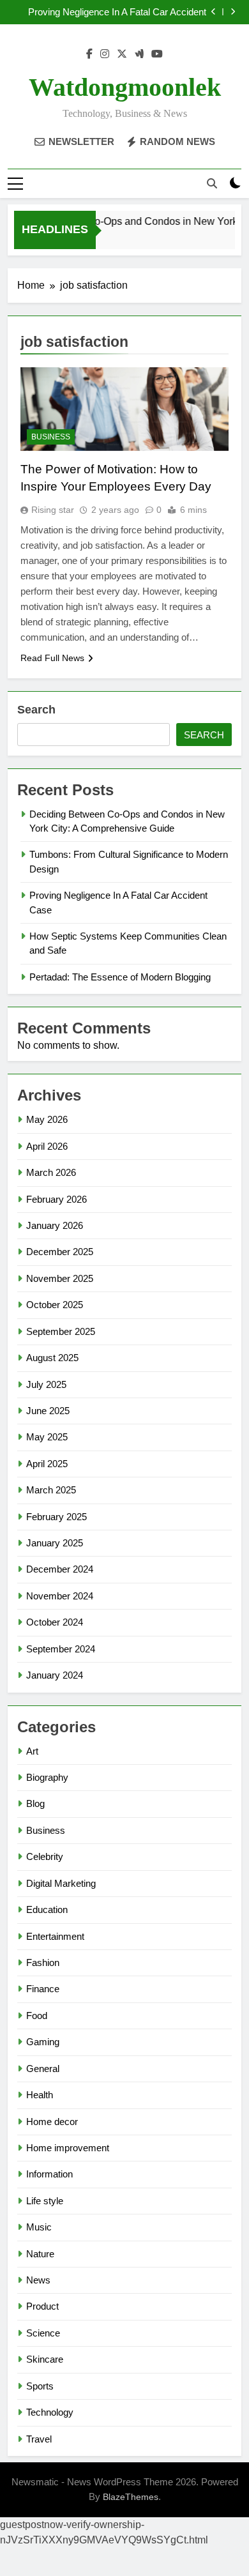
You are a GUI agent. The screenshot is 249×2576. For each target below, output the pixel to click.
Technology (50, 2412)
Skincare (45, 2359)
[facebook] (89, 54)
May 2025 (47, 1437)
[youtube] (157, 54)
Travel (39, 2439)
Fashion (43, 1962)
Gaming (43, 2042)
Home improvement (68, 2148)
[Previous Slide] (214, 12)
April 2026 (47, 1146)
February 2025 (57, 1517)
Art (32, 1751)
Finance (43, 1989)
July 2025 (46, 1384)
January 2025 (55, 1543)
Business (51, 437)
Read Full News (52, 658)
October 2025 (55, 1305)
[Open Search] (212, 183)
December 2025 (60, 1252)
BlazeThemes (131, 2497)
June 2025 (48, 1411)
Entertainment (55, 1936)
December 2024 (60, 1569)
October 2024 (55, 1622)
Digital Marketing (61, 1883)
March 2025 (51, 1490)
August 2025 (52, 1358)
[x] (122, 54)
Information (49, 2174)
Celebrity (45, 1856)
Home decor (52, 2122)
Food (37, 2016)
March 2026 (51, 1172)
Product (42, 2306)
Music (39, 2227)
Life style (45, 2201)
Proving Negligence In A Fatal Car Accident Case (117, 12)
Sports (40, 2386)
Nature (40, 2254)
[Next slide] (233, 12)
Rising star (53, 510)
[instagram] (105, 54)
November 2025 (60, 1278)
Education (47, 1909)
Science (43, 2333)
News (38, 2280)
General (43, 2069)
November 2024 (60, 1596)
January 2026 (55, 1225)
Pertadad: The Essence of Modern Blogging (120, 977)
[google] (139, 54)
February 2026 (57, 1199)
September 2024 (61, 1649)
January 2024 (55, 1675)
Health (40, 2095)
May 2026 (47, 1119)
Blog (35, 1803)
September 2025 (61, 1331)
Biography (47, 1777)
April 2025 (47, 1464)
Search (36, 710)
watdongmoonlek (125, 87)
